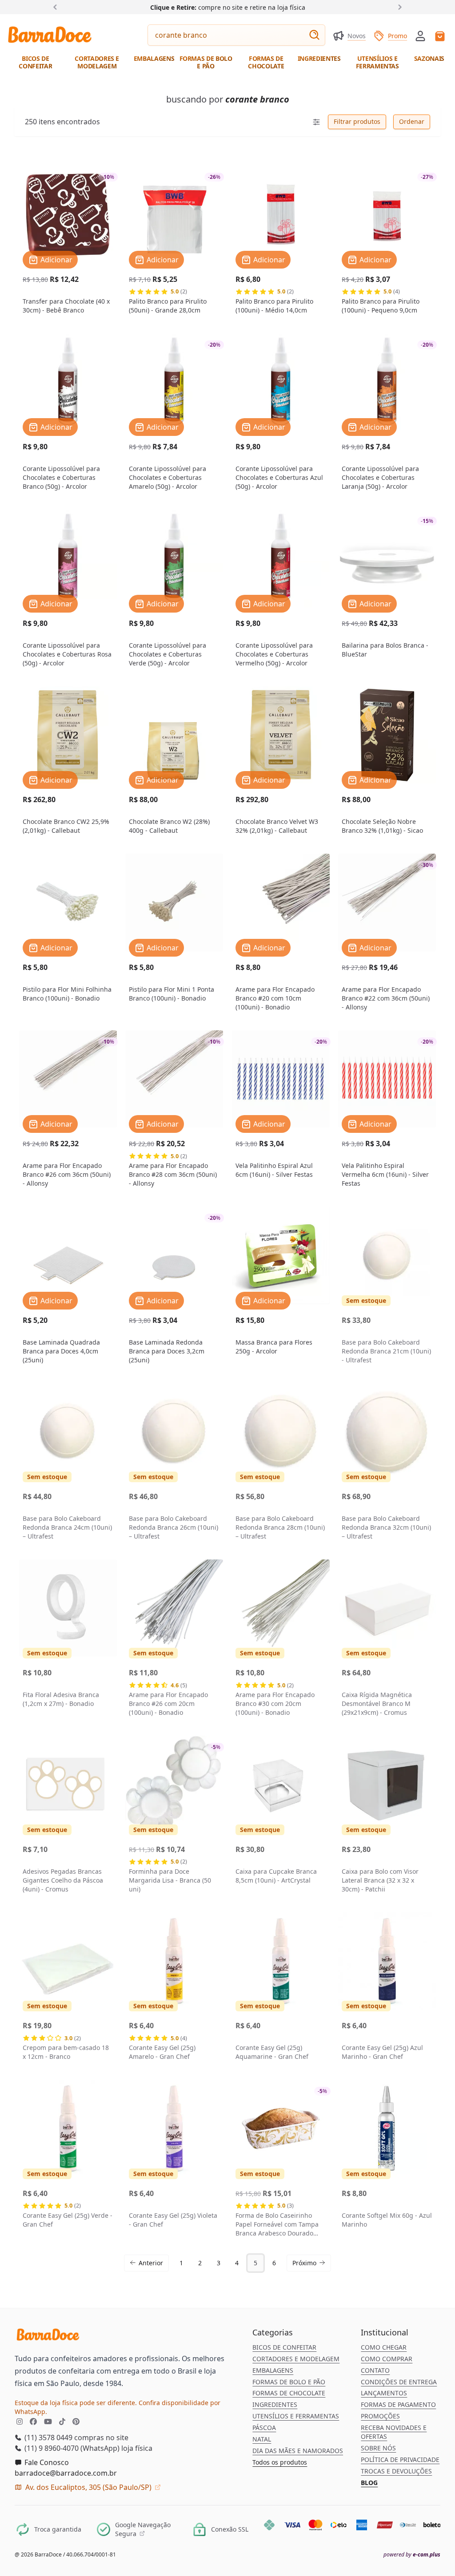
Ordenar (412, 121)
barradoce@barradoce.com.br (66, 2473)
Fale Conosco (46, 2462)
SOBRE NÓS (378, 2448)
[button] (420, 35)
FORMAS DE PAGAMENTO (398, 2404)
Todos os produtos (280, 2462)
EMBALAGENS (273, 2370)
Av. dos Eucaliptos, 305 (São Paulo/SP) (88, 2487)
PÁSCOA (264, 2428)
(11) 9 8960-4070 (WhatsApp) (71, 2448)
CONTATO (375, 2370)
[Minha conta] (420, 36)
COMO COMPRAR (387, 2359)
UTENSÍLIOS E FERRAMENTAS (296, 2416)
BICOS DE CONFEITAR (284, 2347)
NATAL (262, 2439)
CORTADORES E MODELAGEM (296, 2359)
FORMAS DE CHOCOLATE (289, 2393)
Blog (369, 2483)
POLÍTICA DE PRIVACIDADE (400, 2459)
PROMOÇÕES (380, 2416)
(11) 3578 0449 (48, 2438)
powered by (412, 2555)
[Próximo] (398, 7)
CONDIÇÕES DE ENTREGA (399, 2382)
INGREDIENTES (275, 2404)
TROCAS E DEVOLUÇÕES (396, 2471)
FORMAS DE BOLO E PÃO (289, 2382)
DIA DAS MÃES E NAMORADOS (298, 2451)
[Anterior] (57, 7)
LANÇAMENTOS (384, 2393)
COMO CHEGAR (384, 2347)
